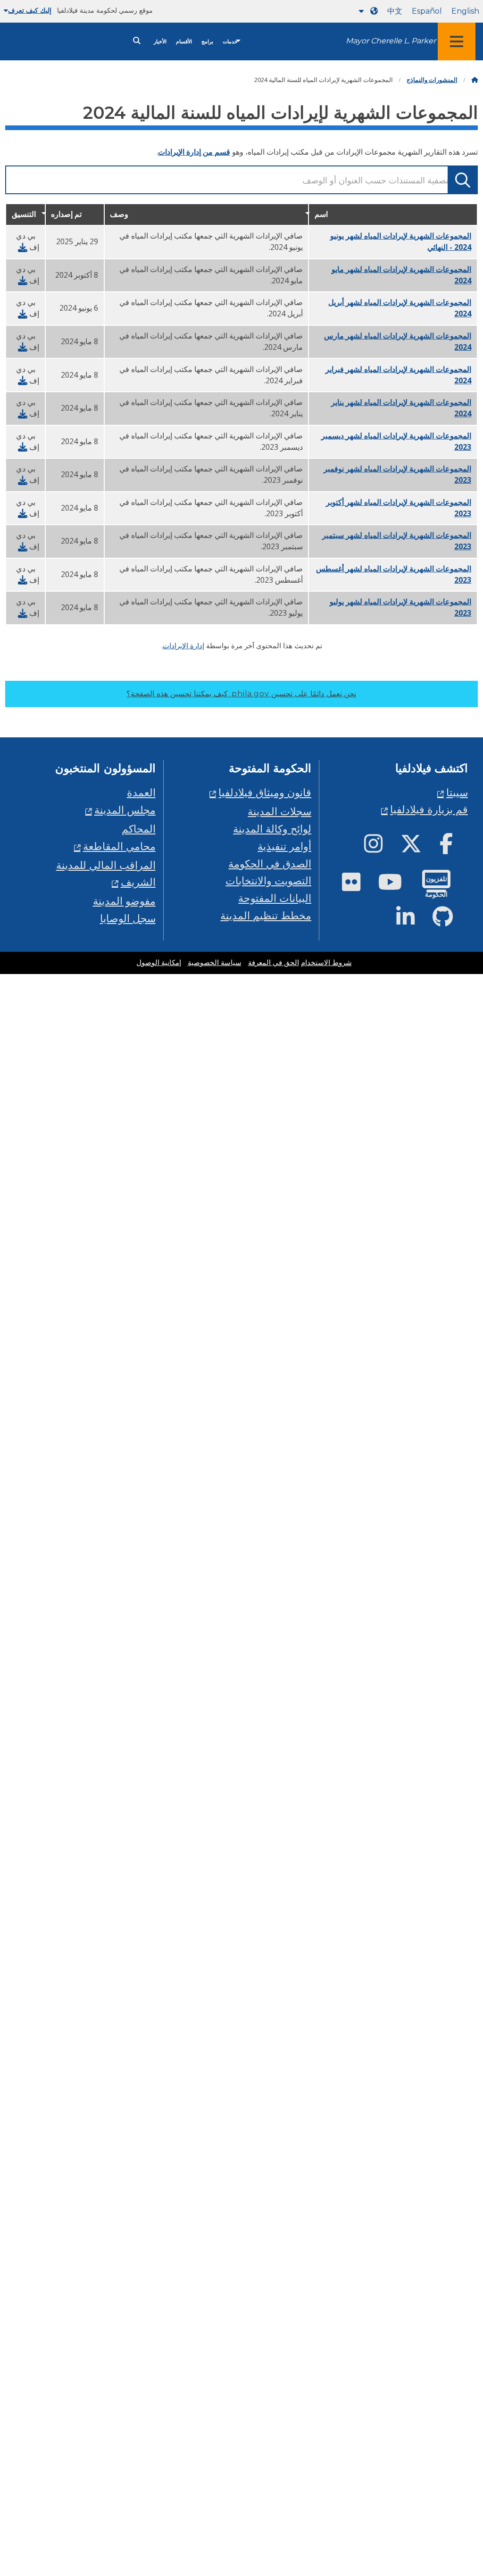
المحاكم (139, 829)
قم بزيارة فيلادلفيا (429, 809)
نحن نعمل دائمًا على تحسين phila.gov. (241, 694)
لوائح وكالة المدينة (272, 829)
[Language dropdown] (366, 11)
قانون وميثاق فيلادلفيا (265, 792)
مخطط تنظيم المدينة (266, 915)
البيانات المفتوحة (275, 898)
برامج (207, 42)
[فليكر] (359, 886)
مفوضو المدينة (124, 901)
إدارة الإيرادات (183, 645)
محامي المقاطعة (119, 846)
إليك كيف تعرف (30, 10)
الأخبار (160, 42)
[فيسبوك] (454, 847)
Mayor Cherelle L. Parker (391, 41)
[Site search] (137, 41)
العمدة (141, 792)
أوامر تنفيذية (284, 846)
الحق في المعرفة (274, 963)
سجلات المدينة (279, 811)
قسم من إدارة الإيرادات (194, 152)
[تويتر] (419, 847)
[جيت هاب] (450, 921)
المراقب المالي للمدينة (106, 865)
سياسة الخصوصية (215, 963)
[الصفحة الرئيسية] (475, 80)
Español (427, 11)
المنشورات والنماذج (432, 80)
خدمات (230, 42)
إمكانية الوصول (159, 963)
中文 (395, 11)
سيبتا (457, 792)
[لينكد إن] (413, 921)
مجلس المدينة (125, 810)
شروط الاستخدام (326, 963)
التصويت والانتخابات (268, 880)
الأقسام (184, 42)
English (465, 11)
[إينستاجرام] (381, 847)
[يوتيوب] (398, 886)
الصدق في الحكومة (270, 863)
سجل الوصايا (128, 918)
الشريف (138, 882)
